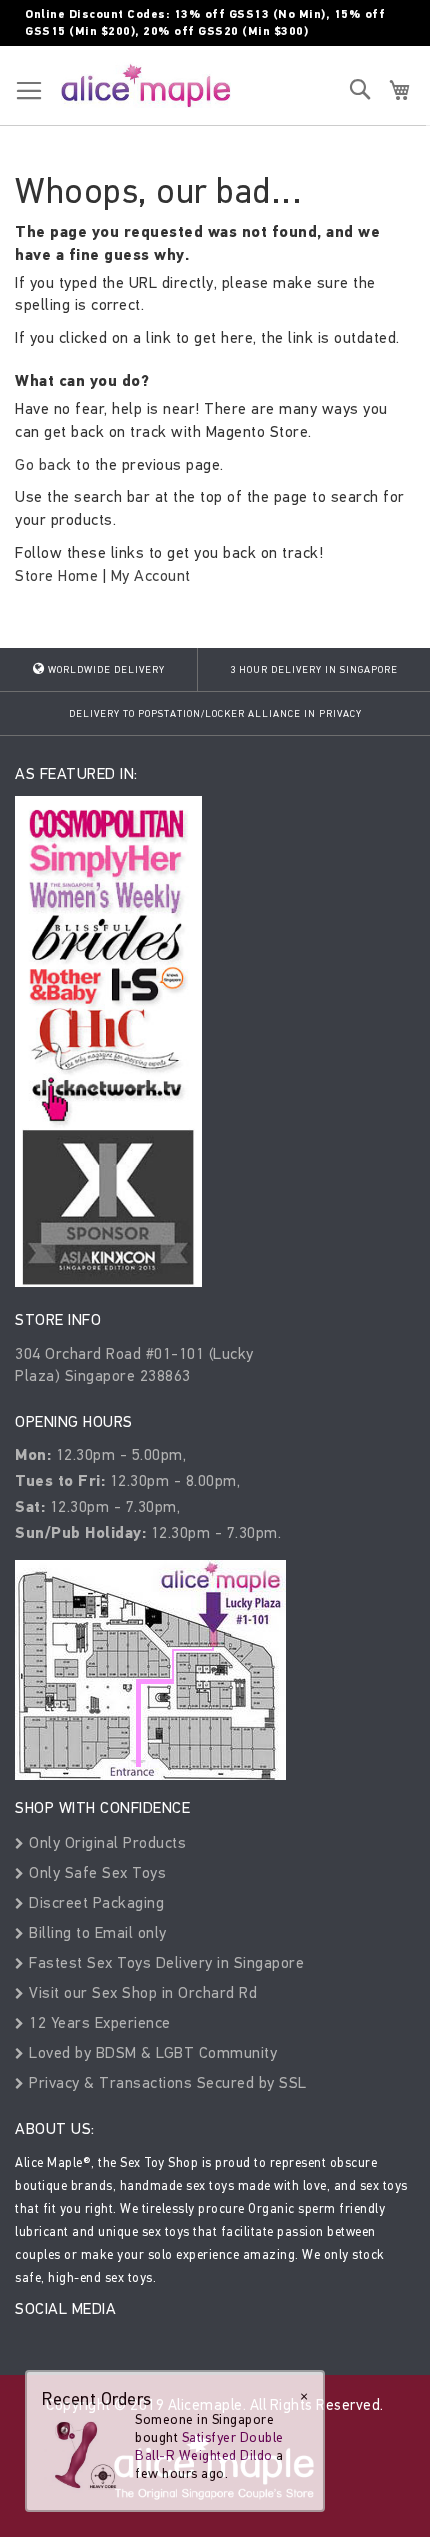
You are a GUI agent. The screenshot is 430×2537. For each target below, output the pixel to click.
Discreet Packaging (94, 1902)
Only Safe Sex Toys (95, 1872)
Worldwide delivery (105, 670)
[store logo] (146, 85)
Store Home (56, 575)
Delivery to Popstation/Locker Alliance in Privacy (215, 714)
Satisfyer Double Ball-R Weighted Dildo (209, 2446)
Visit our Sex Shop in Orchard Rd (141, 1992)
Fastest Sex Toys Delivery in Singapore (164, 1962)
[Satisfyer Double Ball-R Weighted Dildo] (82, 2451)
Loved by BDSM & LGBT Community (151, 2052)
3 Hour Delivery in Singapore (314, 670)
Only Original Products (105, 1842)
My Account (151, 575)
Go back (43, 464)
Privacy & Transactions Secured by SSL (166, 2082)
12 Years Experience (98, 2022)
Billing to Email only (96, 1932)
